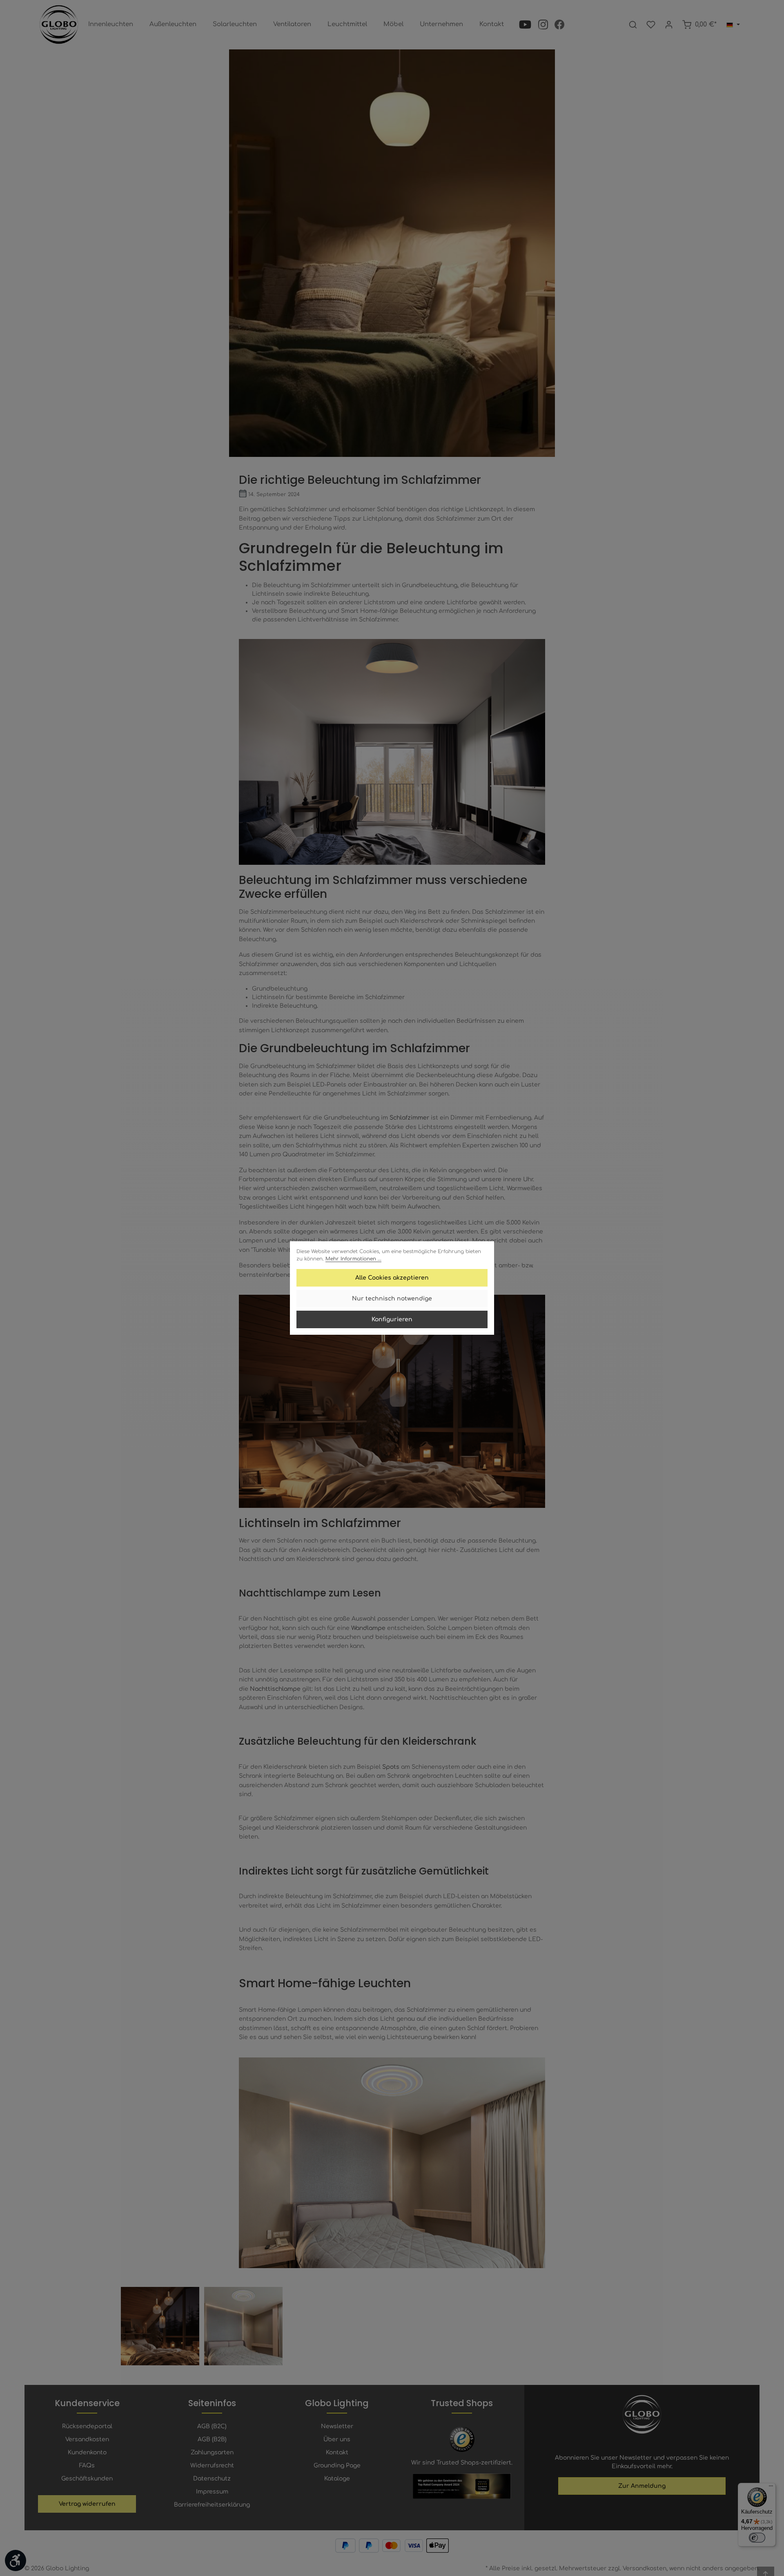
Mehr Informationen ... (353, 1259)
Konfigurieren (392, 1319)
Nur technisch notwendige (392, 1299)
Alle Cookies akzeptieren (392, 1278)
